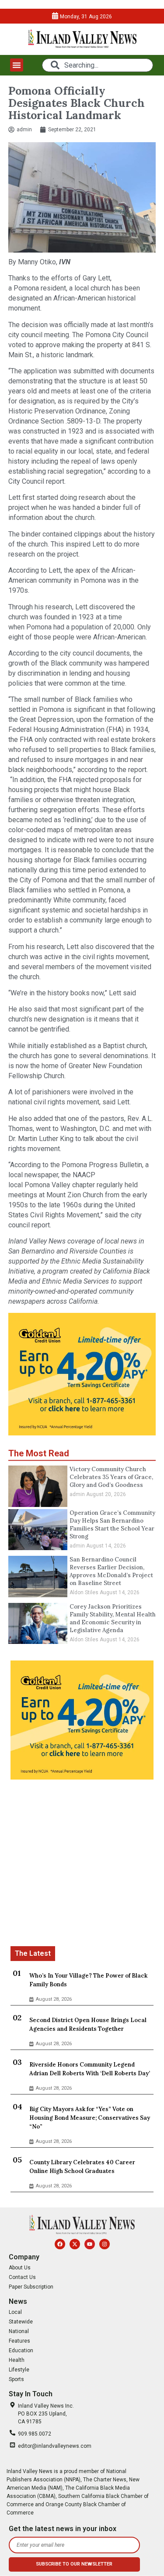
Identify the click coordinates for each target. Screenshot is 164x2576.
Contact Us (22, 2277)
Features (19, 2341)
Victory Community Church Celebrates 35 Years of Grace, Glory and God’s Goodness (111, 1477)
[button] (17, 65)
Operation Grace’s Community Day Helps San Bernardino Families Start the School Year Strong (112, 1525)
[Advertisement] (82, 1864)
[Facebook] (60, 2244)
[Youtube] (90, 2244)
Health (17, 2360)
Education (21, 2351)
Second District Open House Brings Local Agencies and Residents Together (88, 2024)
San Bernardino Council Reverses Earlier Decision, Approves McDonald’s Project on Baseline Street (111, 1571)
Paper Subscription (31, 2287)
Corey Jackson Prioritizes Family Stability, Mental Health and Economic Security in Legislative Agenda (113, 1618)
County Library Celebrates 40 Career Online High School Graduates (82, 2167)
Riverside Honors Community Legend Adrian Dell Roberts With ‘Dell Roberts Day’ (90, 2069)
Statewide (21, 2322)
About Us (20, 2268)
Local (15, 2312)
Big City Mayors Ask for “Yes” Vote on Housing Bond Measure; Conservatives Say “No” (90, 2118)
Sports (16, 2379)
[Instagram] (105, 2244)
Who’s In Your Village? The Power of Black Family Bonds (88, 1980)
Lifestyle (19, 2370)
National (19, 2331)
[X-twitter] (75, 2244)
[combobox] (97, 65)
